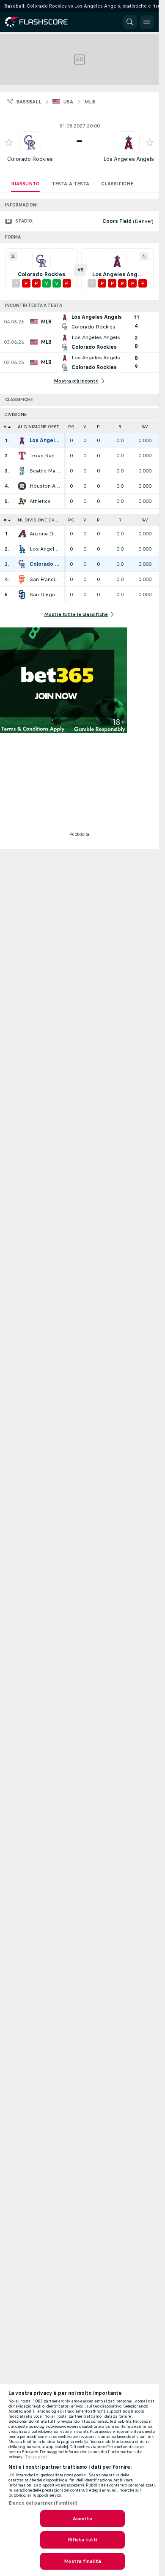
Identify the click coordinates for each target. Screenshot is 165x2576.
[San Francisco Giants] (22, 579)
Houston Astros (45, 486)
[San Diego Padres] (22, 594)
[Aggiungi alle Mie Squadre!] (9, 142)
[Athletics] (22, 501)
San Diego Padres (45, 594)
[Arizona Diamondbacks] (22, 534)
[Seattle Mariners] (22, 471)
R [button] (120, 427)
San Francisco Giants (45, 579)
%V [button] (145, 427)
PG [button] (71, 427)
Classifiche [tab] (117, 184)
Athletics (40, 501)
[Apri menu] (147, 22)
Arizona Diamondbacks (45, 534)
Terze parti (36, 2457)
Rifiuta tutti (83, 2540)
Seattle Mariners (45, 471)
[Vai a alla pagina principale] (42, 22)
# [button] (5, 427)
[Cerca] (130, 22)
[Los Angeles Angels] (22, 440)
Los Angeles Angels (129, 159)
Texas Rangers (45, 456)
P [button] (98, 427)
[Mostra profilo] (30, 142)
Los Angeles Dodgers (45, 549)
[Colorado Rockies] (22, 564)
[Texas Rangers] (22, 456)
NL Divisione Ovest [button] (40, 520)
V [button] (85, 427)
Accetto (83, 2519)
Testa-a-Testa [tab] (70, 184)
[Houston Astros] (22, 486)
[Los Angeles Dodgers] (22, 549)
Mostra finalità (82, 2561)
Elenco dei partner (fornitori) (43, 2503)
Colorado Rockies (30, 159)
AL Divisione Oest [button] (38, 427)
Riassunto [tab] (25, 184)
